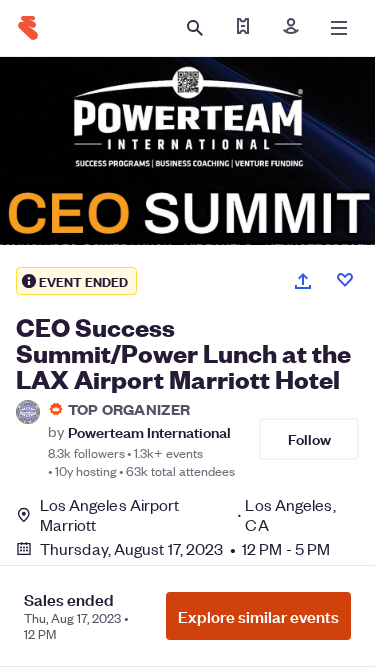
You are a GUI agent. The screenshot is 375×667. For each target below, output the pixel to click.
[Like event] (345, 280)
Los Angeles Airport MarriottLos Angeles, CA (188, 515)
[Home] (28, 28)
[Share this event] (303, 281)
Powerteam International (149, 431)
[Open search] (195, 28)
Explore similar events (258, 616)
